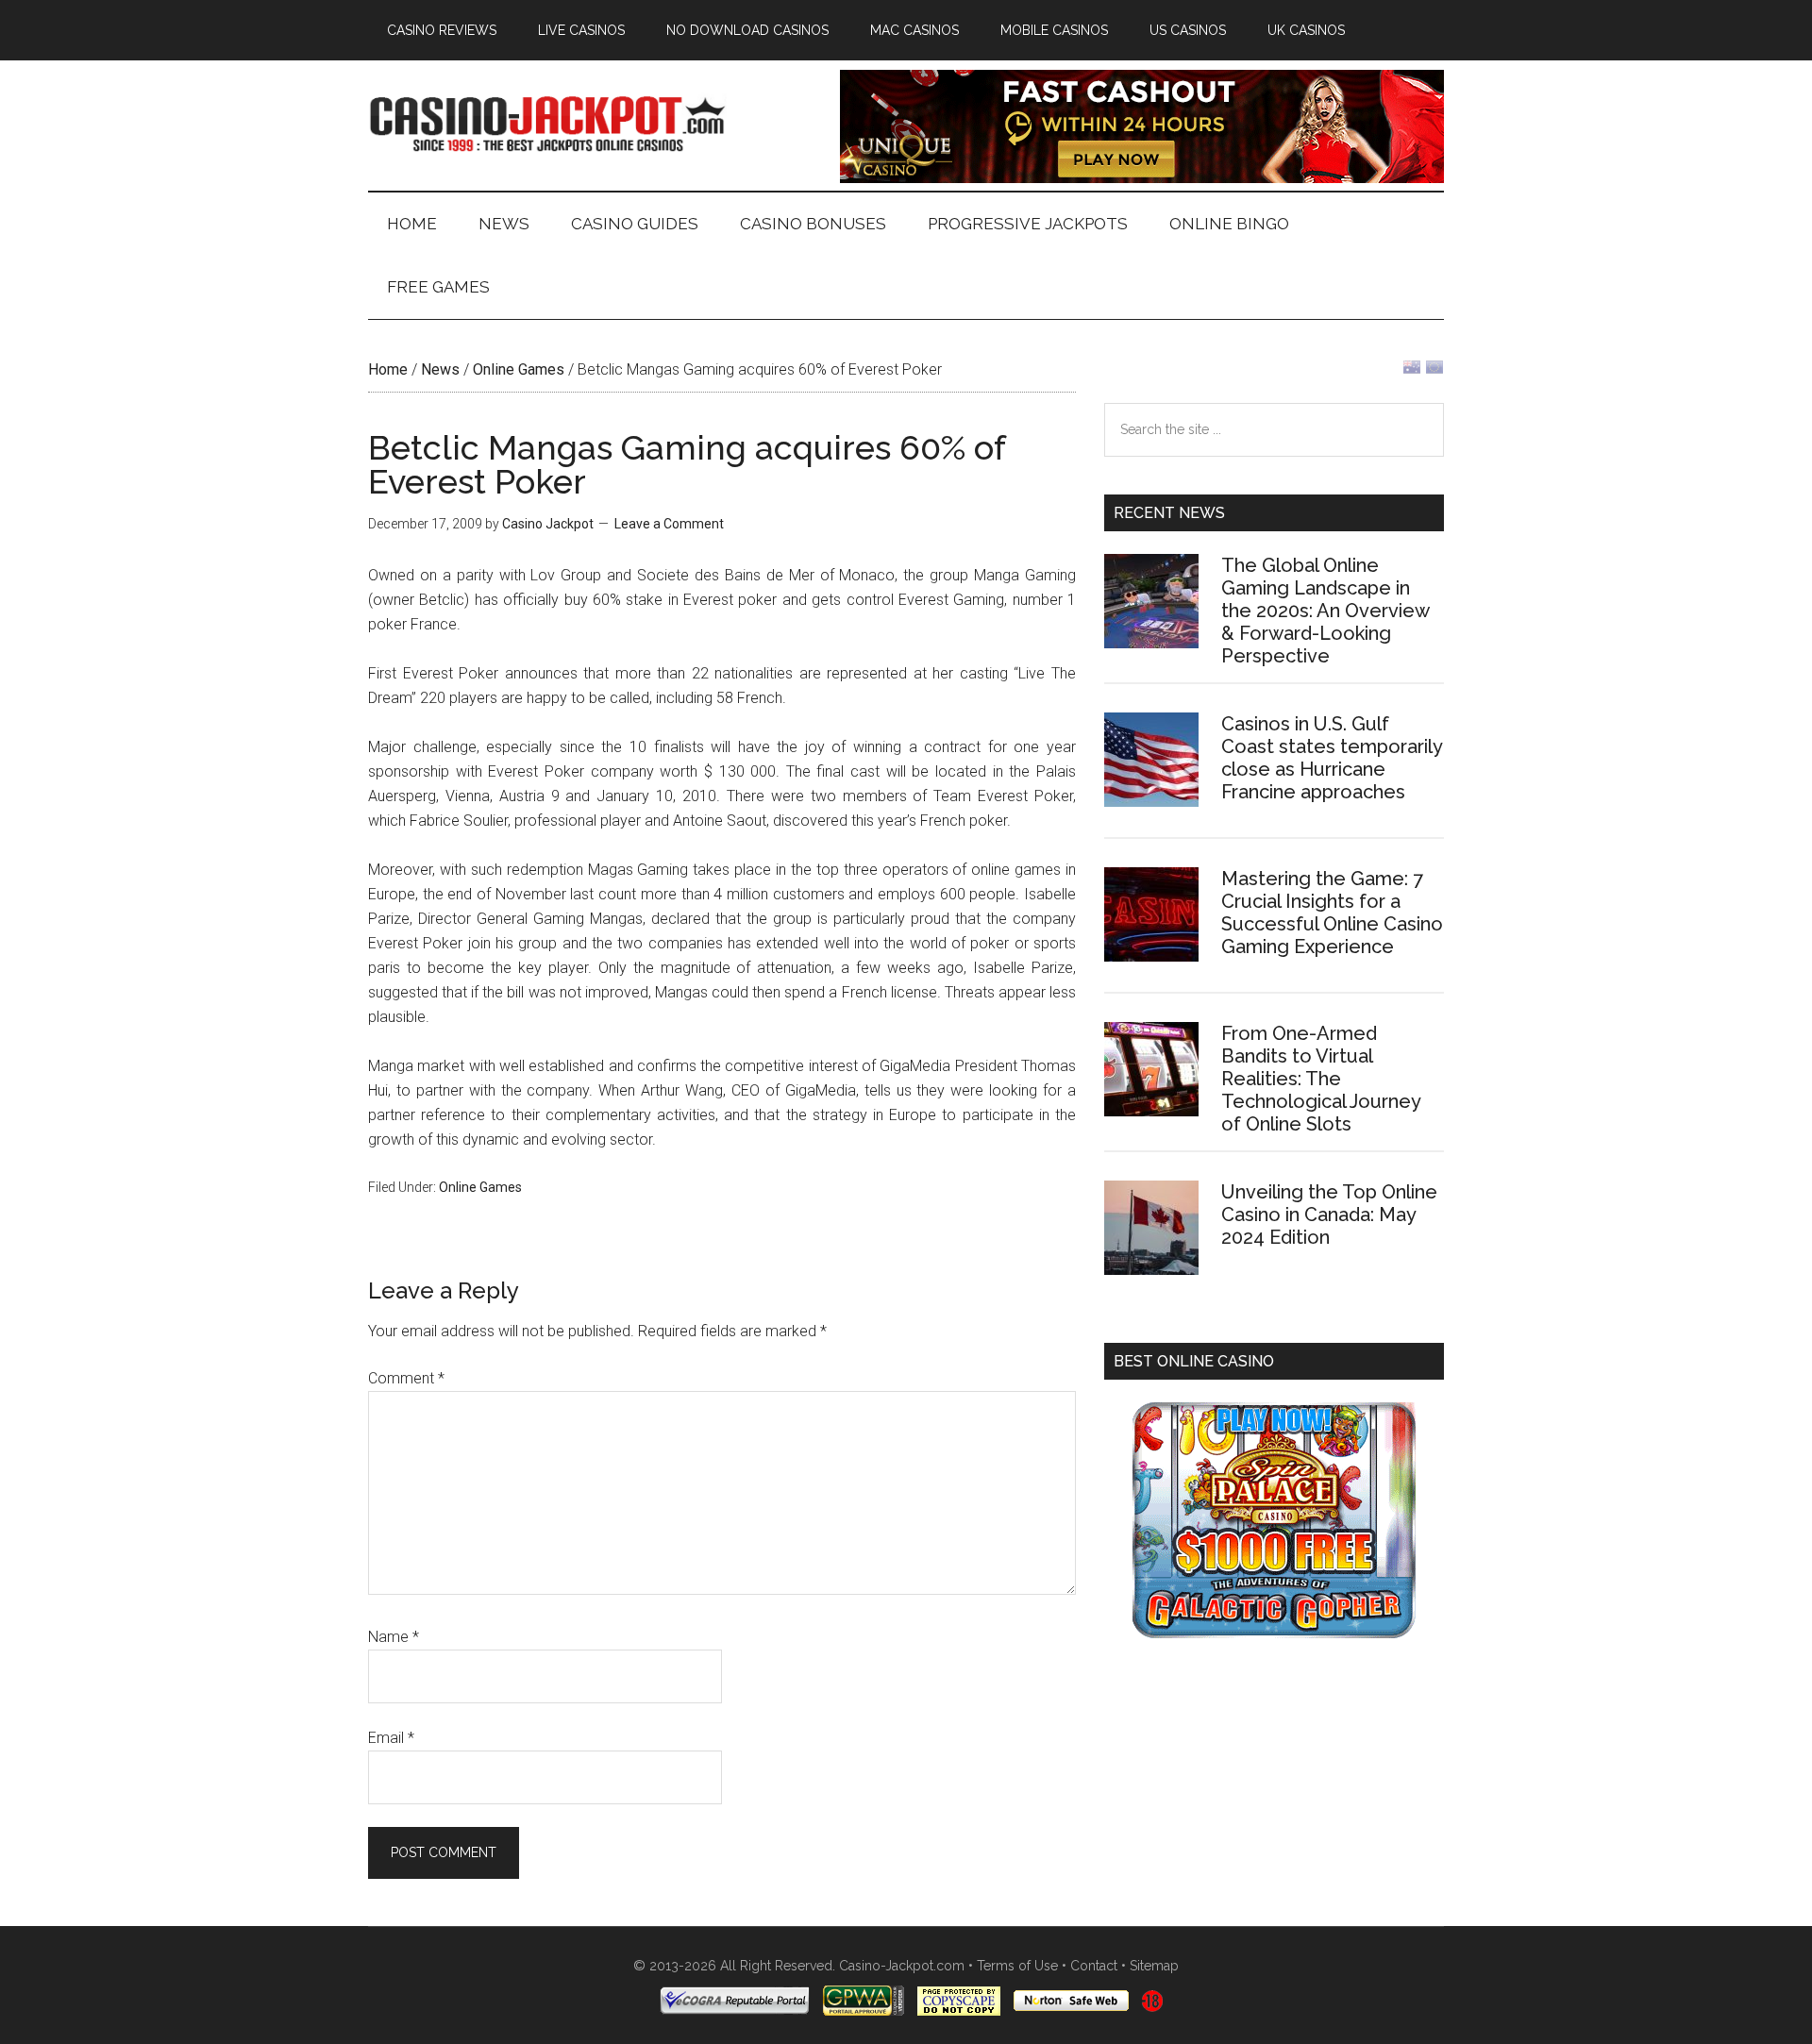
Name (394, 1637)
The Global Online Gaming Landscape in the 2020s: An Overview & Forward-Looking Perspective (1325, 611)
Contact (1094, 1966)
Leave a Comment (669, 524)
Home (388, 369)
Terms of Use (1017, 1966)
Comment (406, 1378)
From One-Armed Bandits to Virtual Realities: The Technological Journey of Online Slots (1321, 1079)
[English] (1412, 371)
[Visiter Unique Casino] (1142, 178)
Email (391, 1738)
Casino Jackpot (547, 122)
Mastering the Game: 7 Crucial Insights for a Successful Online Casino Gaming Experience (1332, 913)
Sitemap (1154, 1966)
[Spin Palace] (1274, 1633)
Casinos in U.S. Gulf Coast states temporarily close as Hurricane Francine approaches (1332, 758)
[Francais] (1434, 371)
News (440, 369)
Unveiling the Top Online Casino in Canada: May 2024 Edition (1329, 1215)
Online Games (519, 369)
